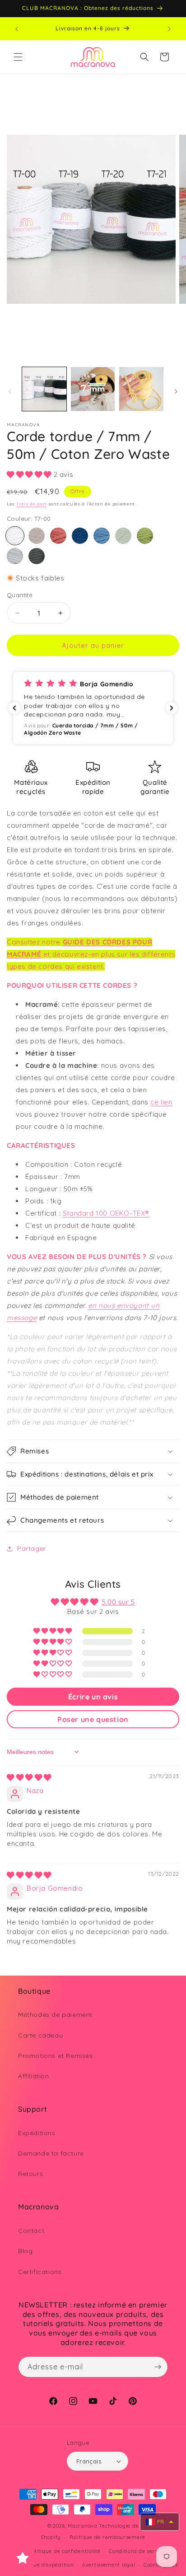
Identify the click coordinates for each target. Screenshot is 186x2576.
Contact (31, 2231)
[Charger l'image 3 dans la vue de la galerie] (141, 389)
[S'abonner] (158, 2367)
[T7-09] (58, 536)
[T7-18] (145, 536)
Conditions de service (137, 2551)
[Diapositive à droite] (176, 392)
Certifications (40, 2272)
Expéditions (37, 2133)
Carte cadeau (40, 2035)
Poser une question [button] (93, 1719)
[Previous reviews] (14, 708)
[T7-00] (15, 536)
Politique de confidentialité (65, 2551)
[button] (18, 57)
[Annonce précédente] (17, 29)
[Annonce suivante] (169, 29)
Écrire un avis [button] (93, 1697)
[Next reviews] (172, 708)
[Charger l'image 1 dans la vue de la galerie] (44, 389)
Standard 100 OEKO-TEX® (106, 1213)
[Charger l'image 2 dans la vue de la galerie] (93, 389)
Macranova (82, 2526)
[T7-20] (37, 556)
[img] (29, 1777)
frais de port (32, 504)
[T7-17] (123, 536)
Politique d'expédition (45, 2565)
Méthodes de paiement (55, 2015)
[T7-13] (80, 536)
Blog (25, 2251)
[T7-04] (37, 536)
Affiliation (34, 2076)
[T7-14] (102, 536)
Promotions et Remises (56, 2056)
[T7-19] (15, 556)
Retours (30, 2174)
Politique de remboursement (107, 2537)
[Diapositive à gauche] (10, 392)
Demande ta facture (51, 2153)
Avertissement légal (109, 2565)
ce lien (161, 1102)
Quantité (20, 595)
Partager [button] (32, 1548)
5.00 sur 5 (119, 1602)
